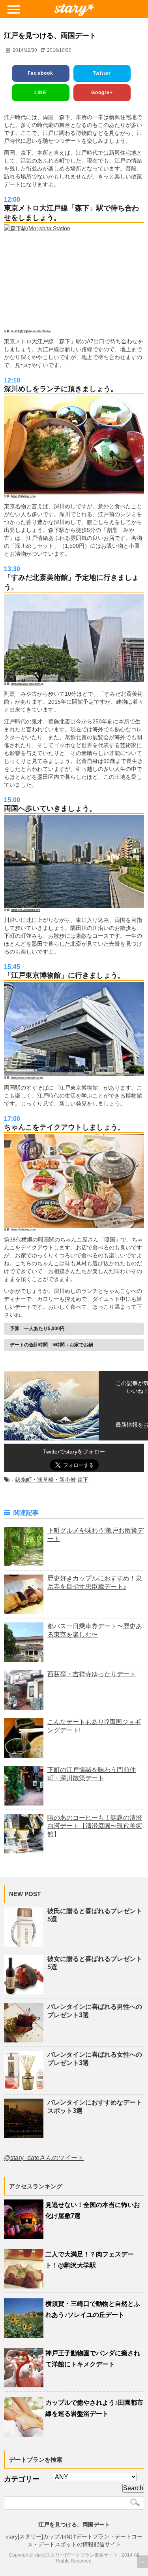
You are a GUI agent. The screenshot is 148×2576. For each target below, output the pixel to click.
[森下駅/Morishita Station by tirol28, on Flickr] (74, 277)
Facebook (41, 73)
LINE (41, 93)
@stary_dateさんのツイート (44, 2158)
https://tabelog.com (23, 496)
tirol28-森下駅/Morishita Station (31, 331)
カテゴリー (22, 2479)
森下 (83, 1480)
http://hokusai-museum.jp (27, 684)
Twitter (102, 73)
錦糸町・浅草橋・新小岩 (45, 1480)
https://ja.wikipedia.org (26, 910)
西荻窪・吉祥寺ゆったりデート (92, 1674)
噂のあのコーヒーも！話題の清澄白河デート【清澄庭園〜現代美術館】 (95, 1826)
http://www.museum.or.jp (27, 1078)
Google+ (102, 93)
